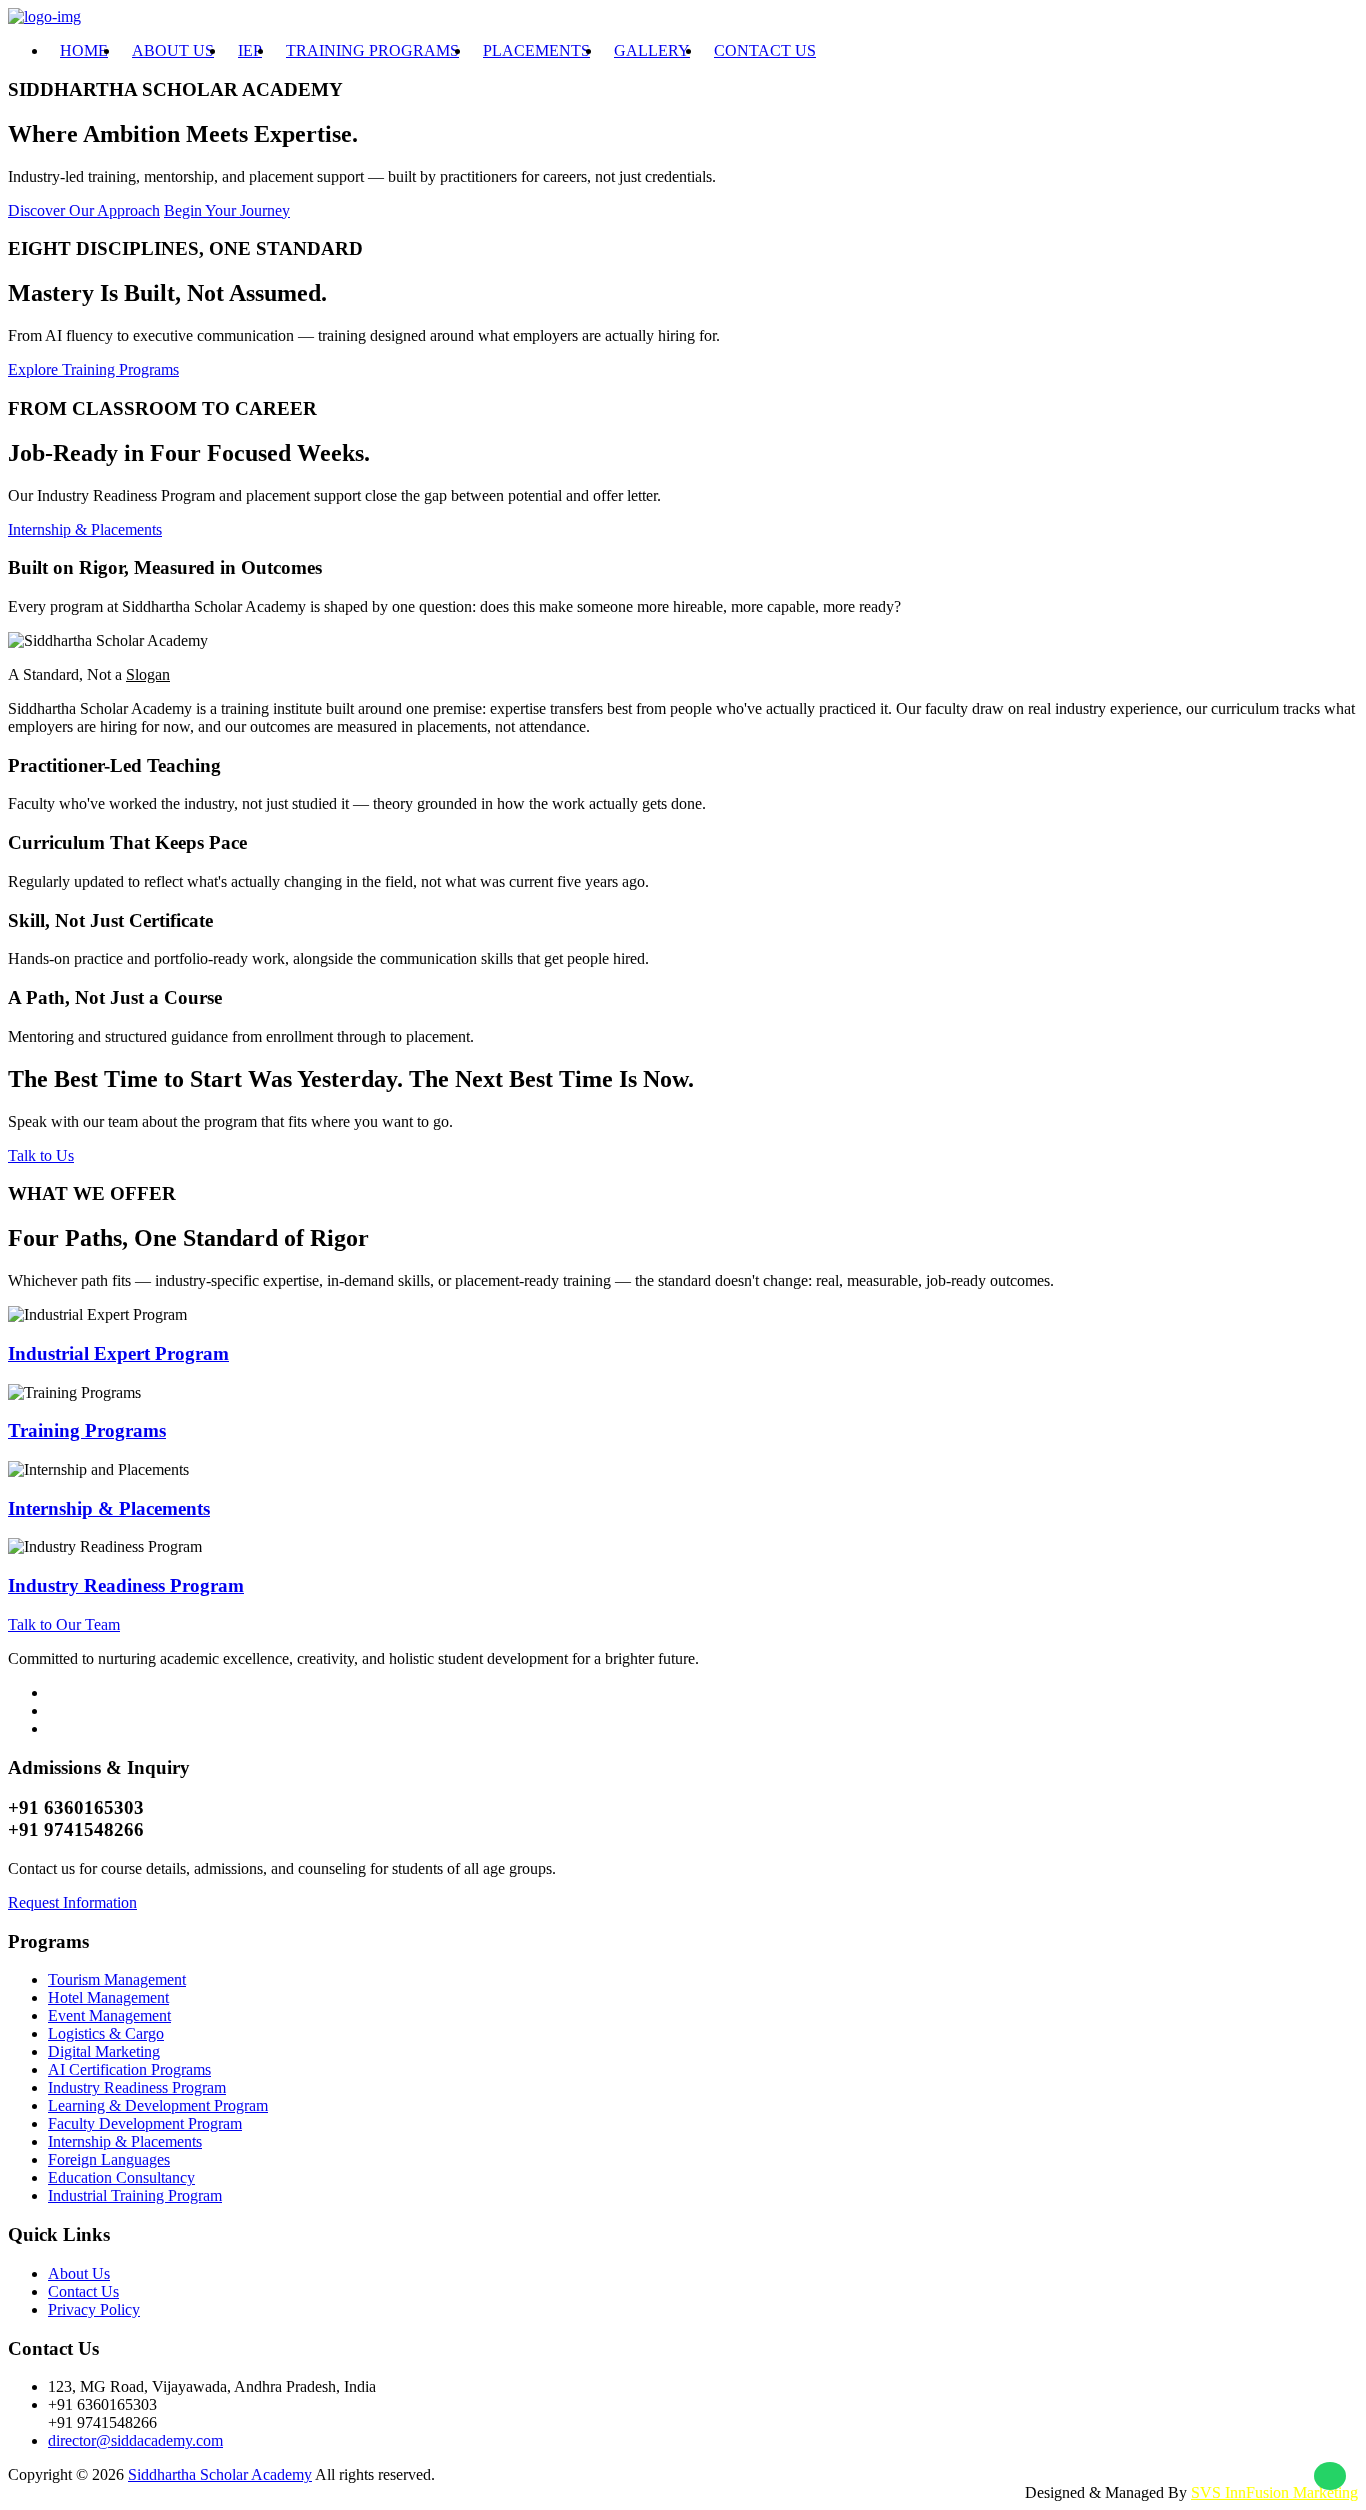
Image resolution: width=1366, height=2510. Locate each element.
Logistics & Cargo (106, 2033)
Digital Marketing (104, 2051)
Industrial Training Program (135, 2195)
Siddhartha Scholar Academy (220, 2474)
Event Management (109, 2015)
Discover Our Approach (84, 210)
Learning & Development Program (158, 2105)
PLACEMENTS (536, 50)
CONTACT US (765, 50)
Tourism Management (117, 1979)
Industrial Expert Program (118, 1353)
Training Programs (87, 1430)
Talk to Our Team (64, 1624)
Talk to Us (41, 1155)
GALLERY (652, 50)
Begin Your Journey (227, 210)
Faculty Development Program (145, 2123)
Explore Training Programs (93, 369)
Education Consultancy (121, 2177)
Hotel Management (108, 1997)
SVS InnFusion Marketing (1274, 2492)
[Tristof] (44, 16)
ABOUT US (173, 50)
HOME (84, 50)
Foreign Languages (109, 2159)
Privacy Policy (94, 2309)
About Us (79, 2273)
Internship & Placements (85, 529)
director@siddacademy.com (135, 2440)
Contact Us (83, 2291)
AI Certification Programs (129, 2069)
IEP (250, 50)
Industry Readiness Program (126, 1585)
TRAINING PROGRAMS (372, 50)
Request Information (72, 1902)
